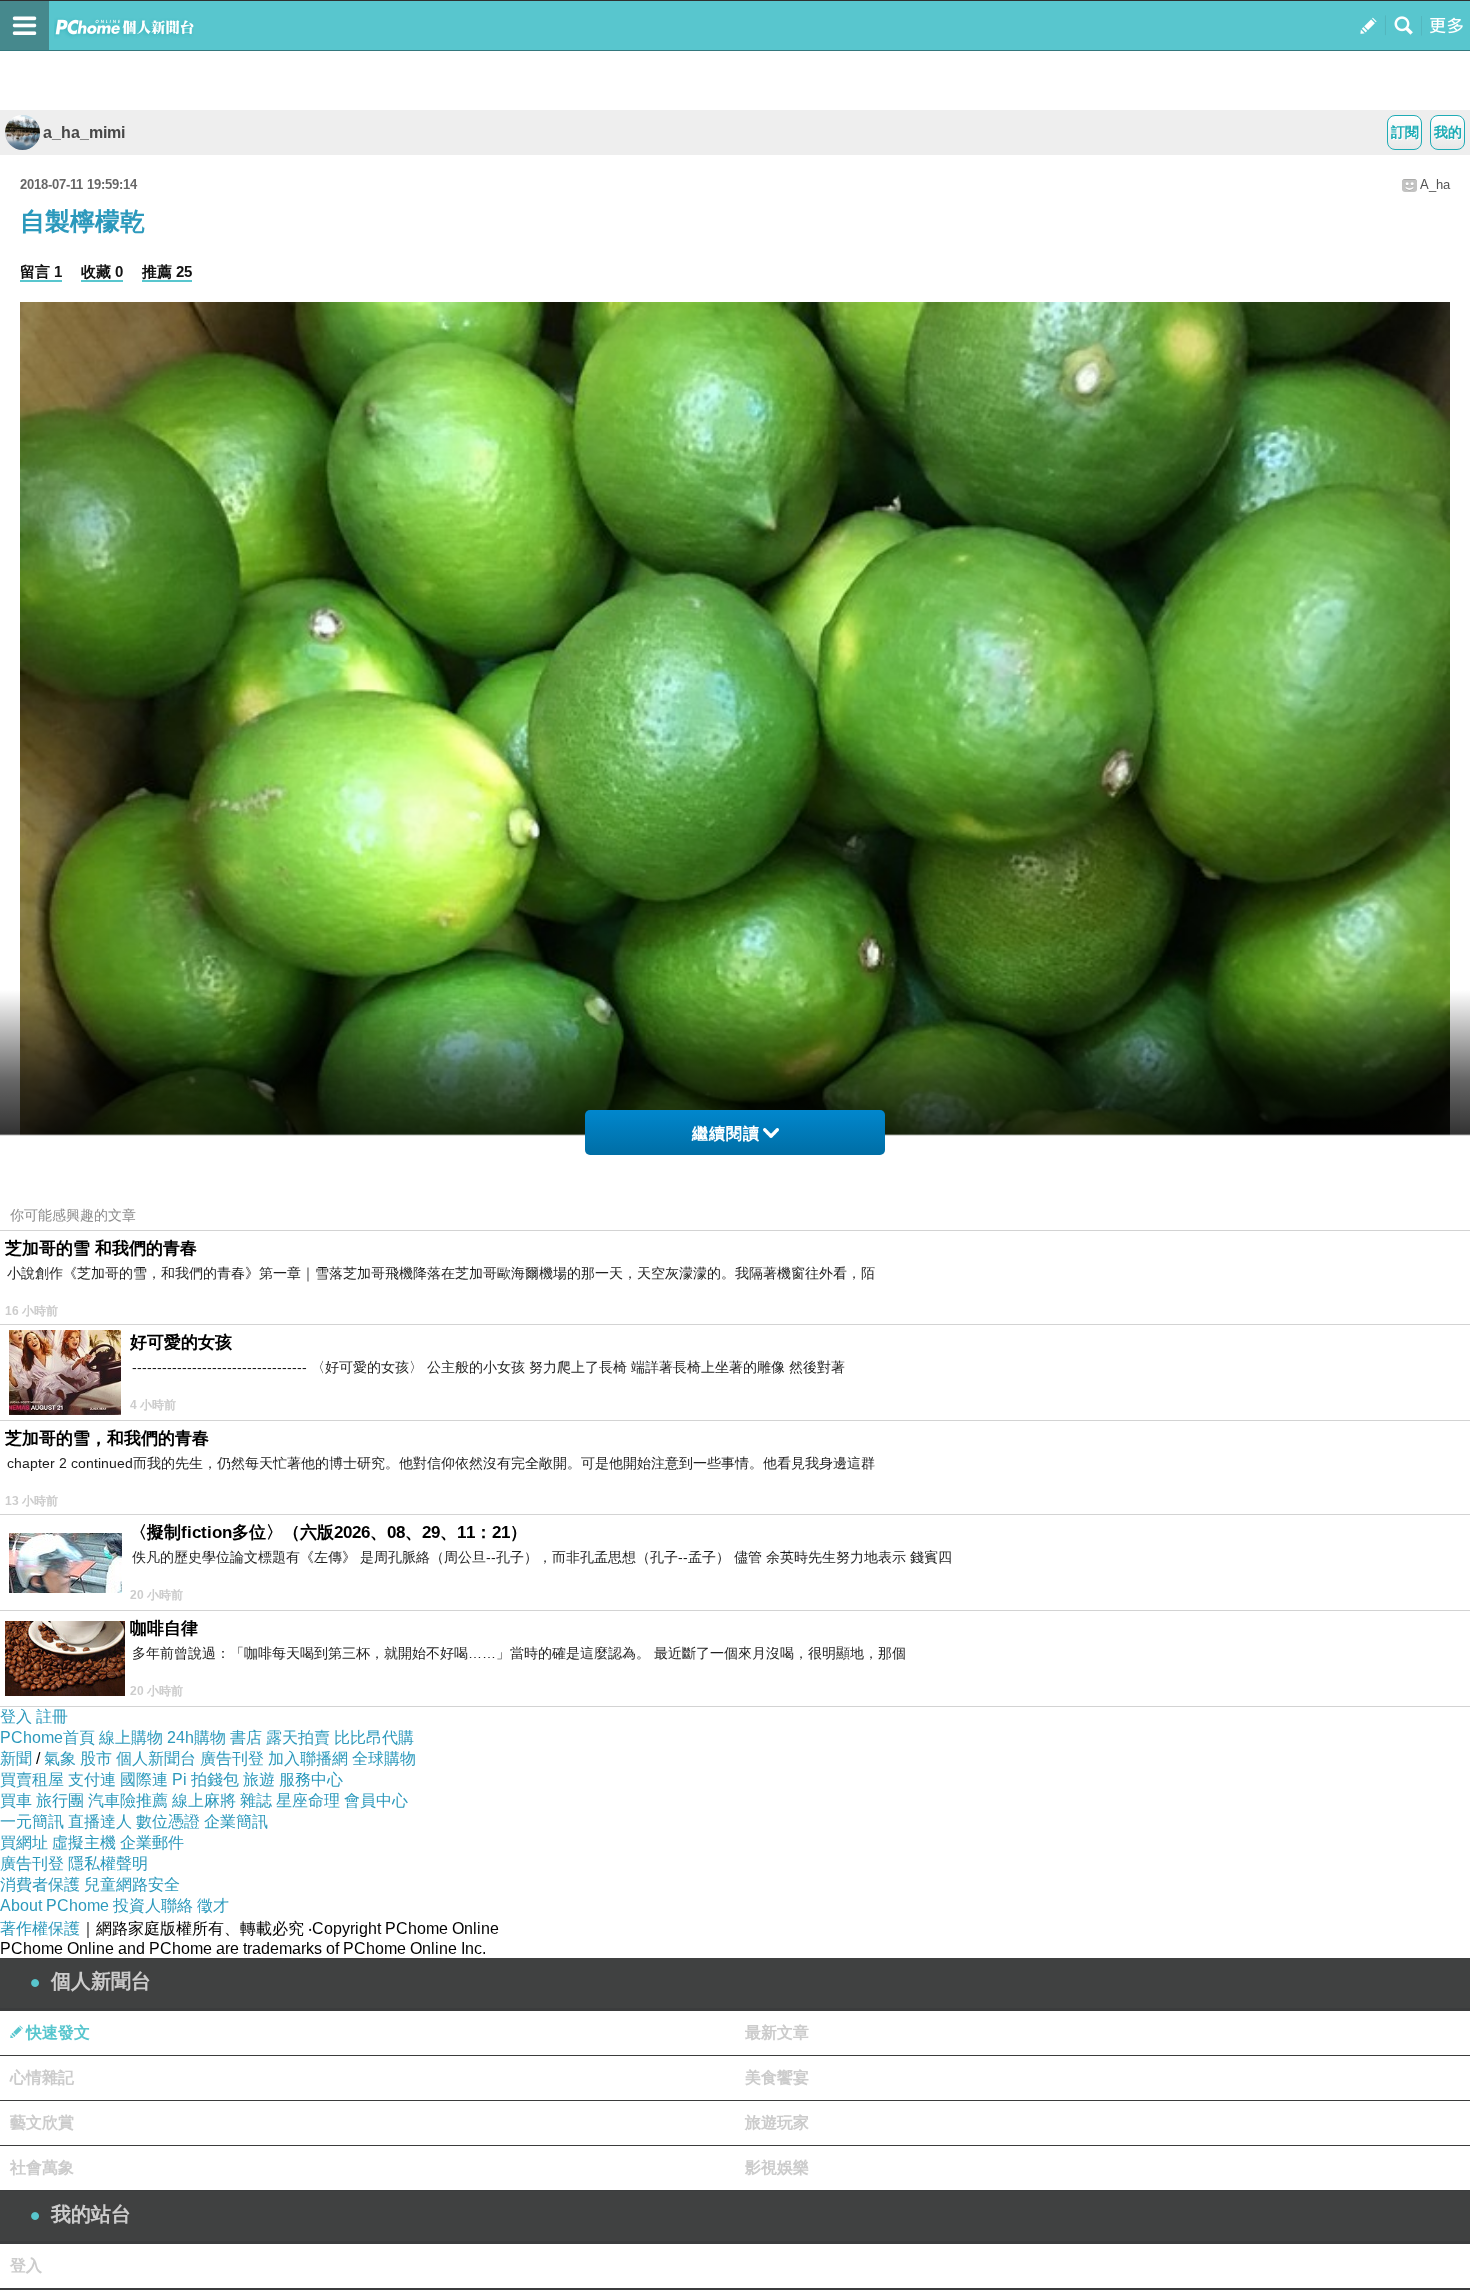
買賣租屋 (32, 1779)
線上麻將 (204, 1800)
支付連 (92, 1779)
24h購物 (196, 1737)
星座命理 (308, 1800)
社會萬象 (42, 2167)
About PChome (54, 1905)
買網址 (24, 1842)
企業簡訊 (236, 1821)
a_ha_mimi (84, 132)
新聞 (16, 1758)
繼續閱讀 (726, 1133)
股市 (96, 1758)
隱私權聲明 (108, 1863)
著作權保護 (40, 1928)
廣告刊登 (232, 1758)
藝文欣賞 (42, 2122)
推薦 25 (167, 271)
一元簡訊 (32, 1821)
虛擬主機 (84, 1842)
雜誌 (256, 1800)
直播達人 (100, 1821)
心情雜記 (42, 2077)
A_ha (1435, 184)
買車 (16, 1800)
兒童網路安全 (132, 1884)
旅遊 (259, 1779)
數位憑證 (168, 1821)
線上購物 (131, 1737)
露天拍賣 (298, 1737)
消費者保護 (40, 1884)
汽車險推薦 (128, 1800)
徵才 (213, 1905)
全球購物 (384, 1758)
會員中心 (376, 1800)
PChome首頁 (47, 1737)
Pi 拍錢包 (205, 1779)
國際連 (144, 1779)
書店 (246, 1737)
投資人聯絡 (153, 1905)
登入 (16, 1716)
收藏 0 (102, 271)
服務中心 (311, 1779)
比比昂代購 (374, 1737)
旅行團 (60, 1800)
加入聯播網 (308, 1758)
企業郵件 (152, 1842)
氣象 (60, 1758)
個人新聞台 (156, 1758)
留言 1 (41, 271)
